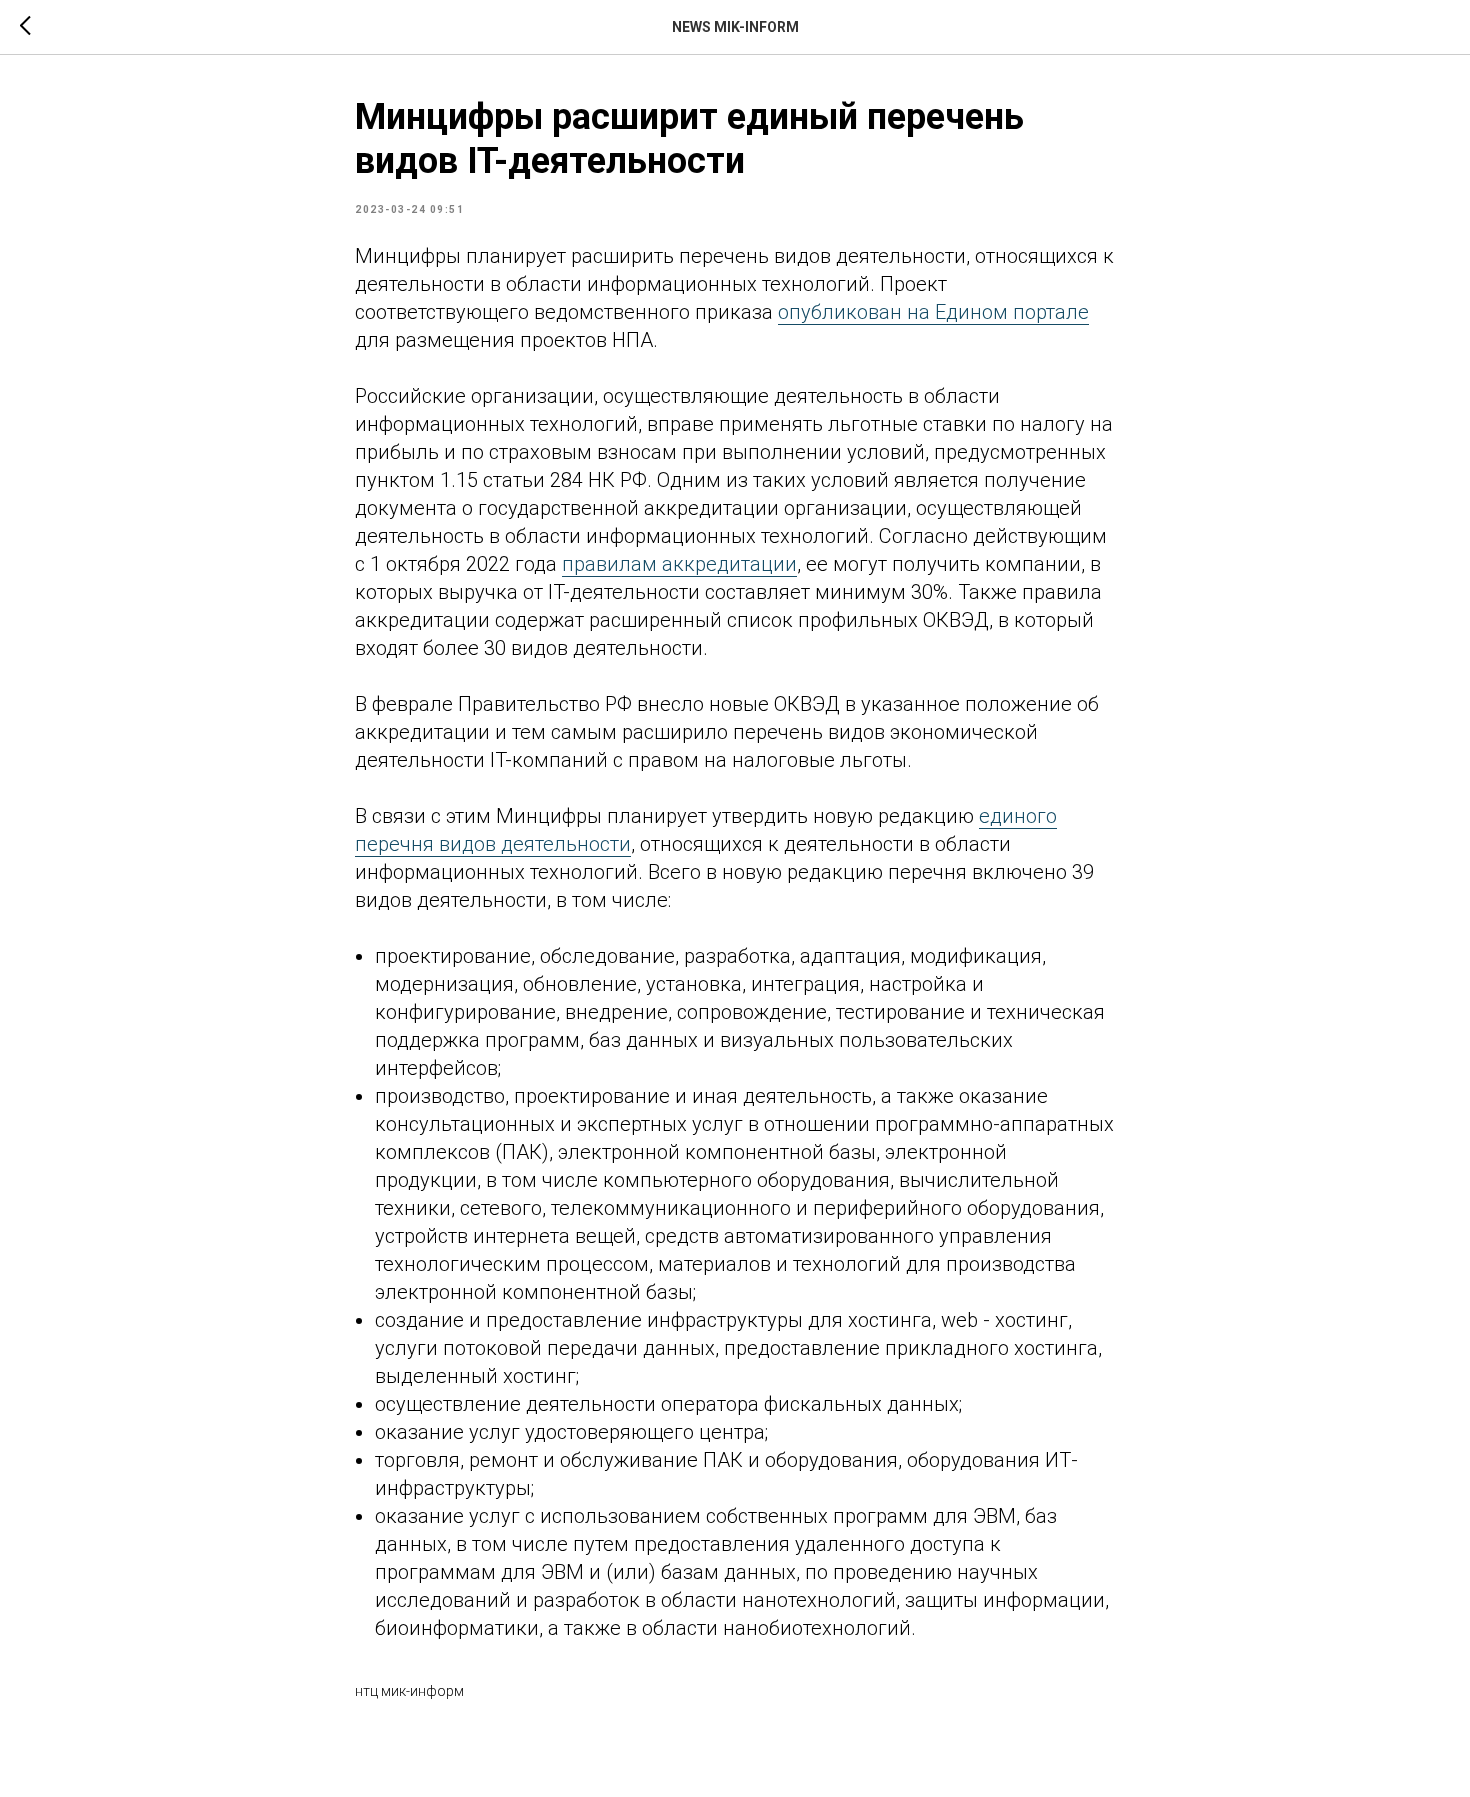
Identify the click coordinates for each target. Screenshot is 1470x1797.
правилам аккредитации (679, 564)
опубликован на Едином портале (933, 312)
